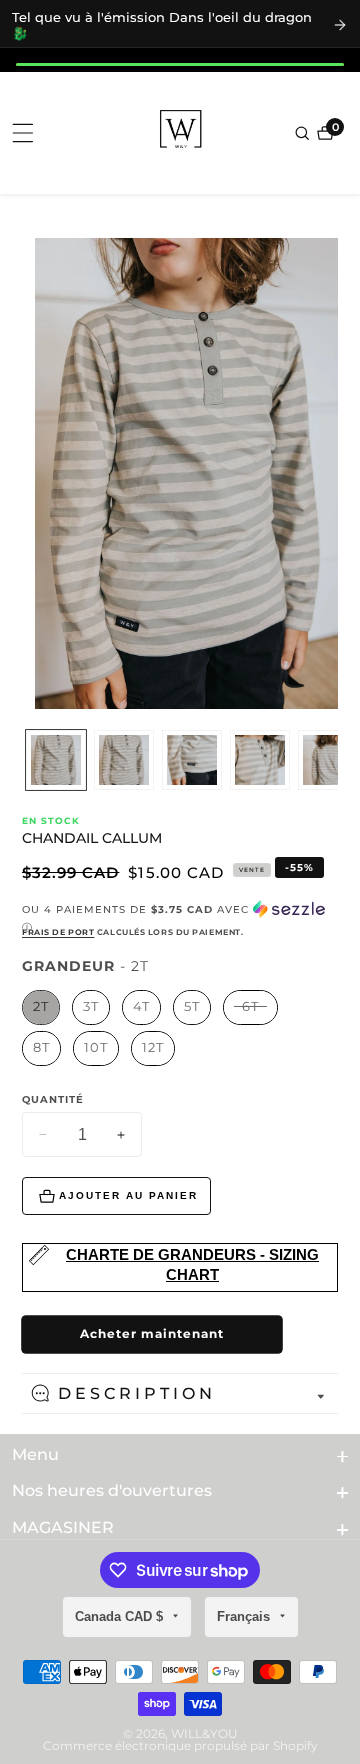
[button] (180, 918)
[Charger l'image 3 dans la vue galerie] (192, 760)
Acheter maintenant (152, 1333)
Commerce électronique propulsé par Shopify (180, 1746)
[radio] (41, 1007)
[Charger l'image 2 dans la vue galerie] (124, 760)
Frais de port (58, 932)
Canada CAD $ (121, 1616)
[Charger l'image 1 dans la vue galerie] (56, 760)
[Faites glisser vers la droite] (335, 760)
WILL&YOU (204, 1734)
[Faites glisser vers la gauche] (25, 760)
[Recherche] (304, 133)
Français (245, 1616)
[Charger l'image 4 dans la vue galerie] (260, 760)
